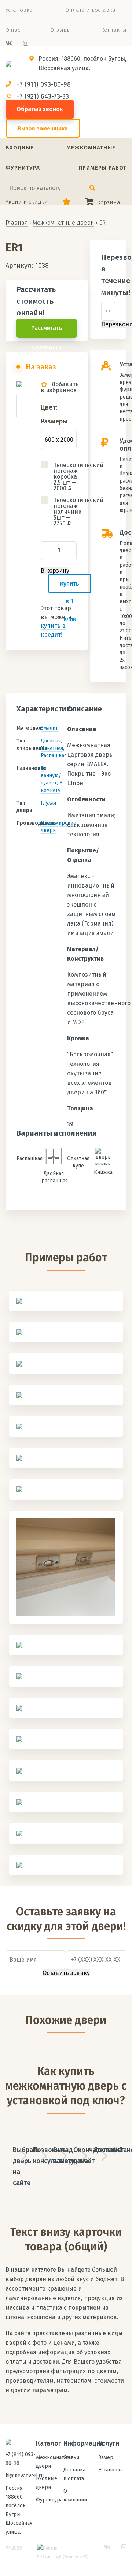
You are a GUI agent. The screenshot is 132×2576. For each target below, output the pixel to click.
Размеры (54, 421)
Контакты (114, 30)
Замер (106, 2457)
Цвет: (49, 407)
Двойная (51, 741)
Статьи (71, 2457)
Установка (19, 10)
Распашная (54, 755)
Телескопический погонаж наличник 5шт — (65, 512)
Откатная (52, 748)
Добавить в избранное (60, 387)
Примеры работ (102, 168)
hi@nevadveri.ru (25, 2476)
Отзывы (61, 30)
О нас (13, 30)
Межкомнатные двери (63, 223)
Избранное (67, 202)
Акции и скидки (27, 202)
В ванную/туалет (51, 776)
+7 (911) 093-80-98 (44, 84)
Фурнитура (23, 168)
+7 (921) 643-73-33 (43, 96)
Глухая (48, 803)
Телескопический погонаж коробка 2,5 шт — (65, 477)
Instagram (26, 43)
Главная (17, 223)
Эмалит (49, 728)
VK (9, 43)
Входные (20, 148)
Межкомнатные (91, 148)
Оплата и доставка (90, 10)
